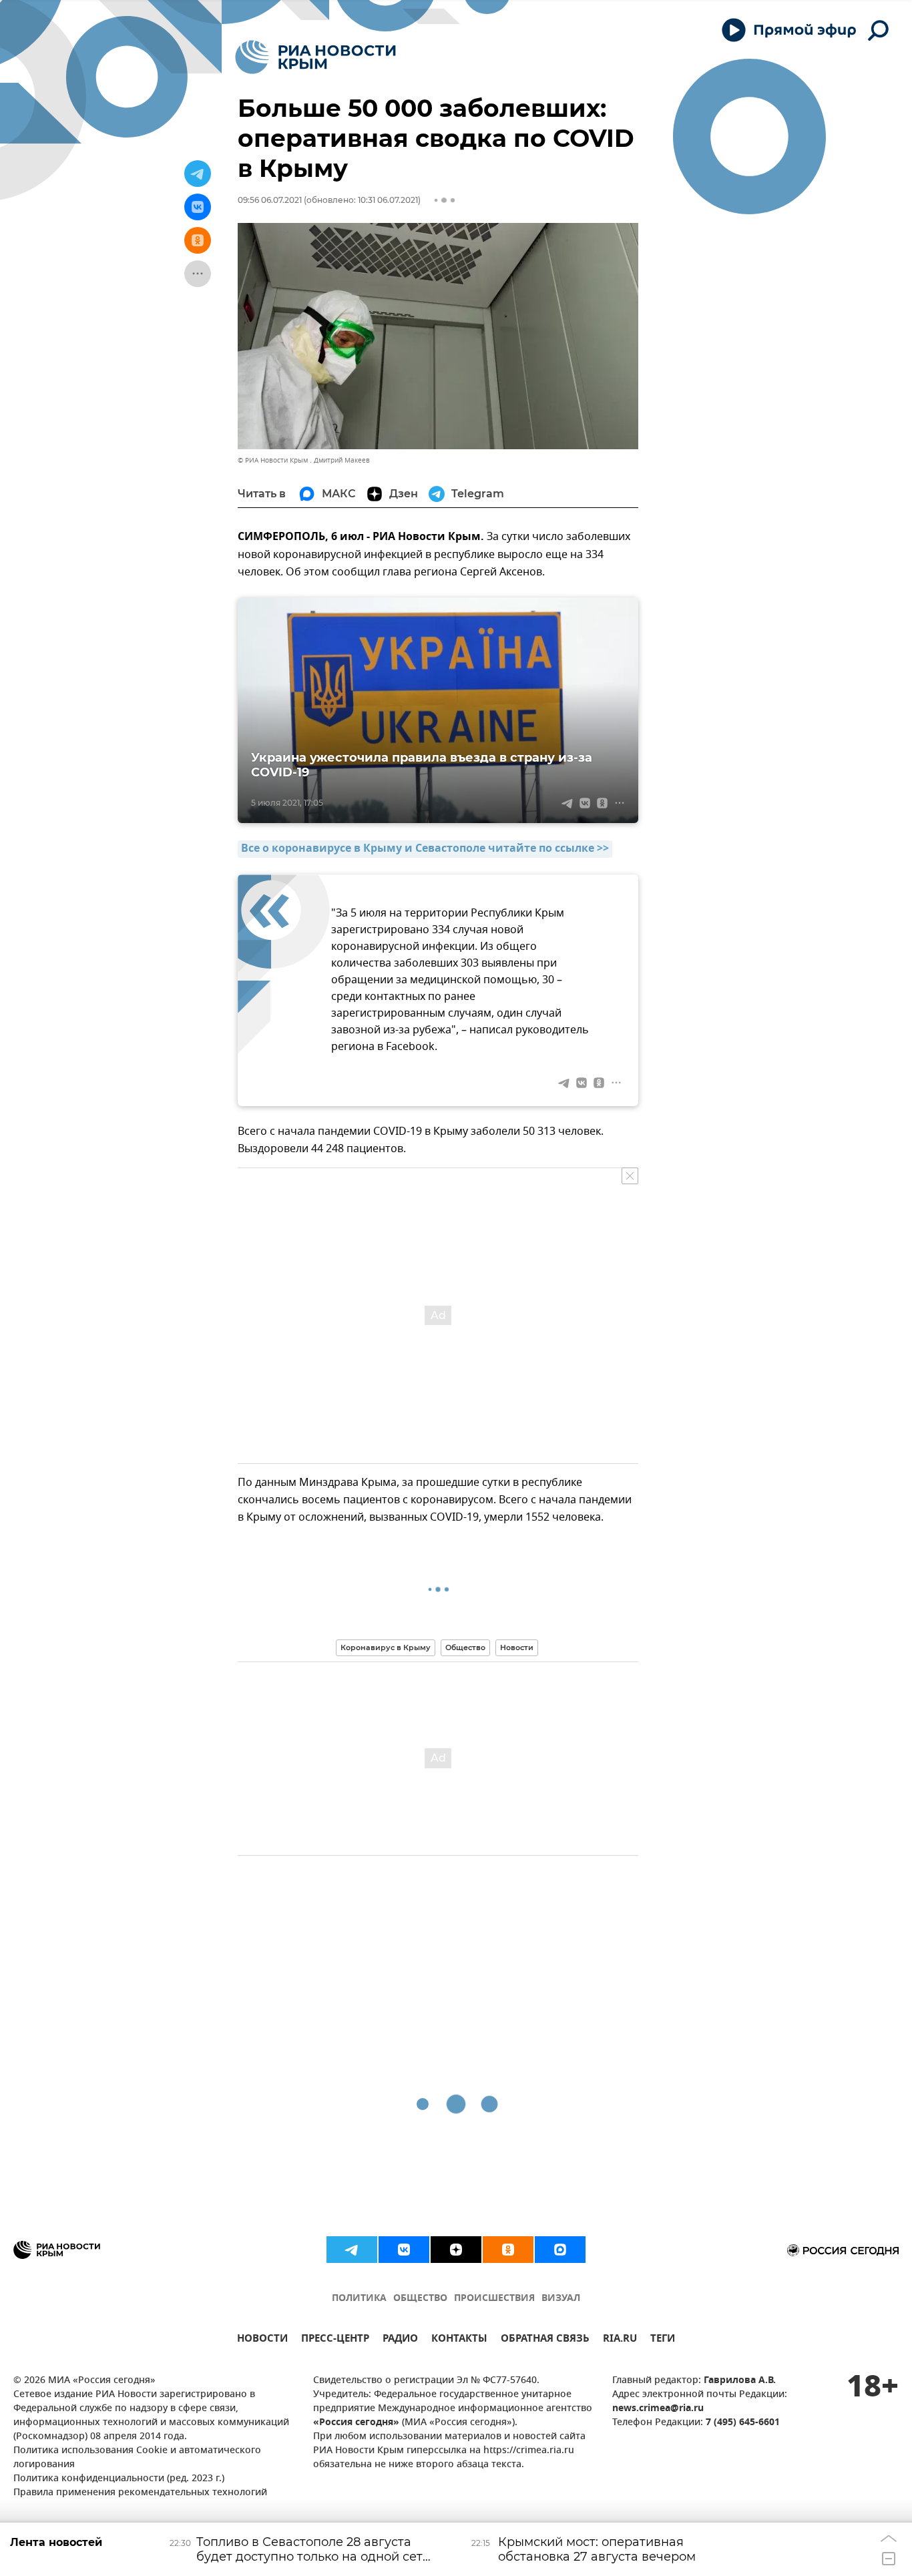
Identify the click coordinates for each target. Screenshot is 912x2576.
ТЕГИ (663, 2340)
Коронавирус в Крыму (386, 1647)
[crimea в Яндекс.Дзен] (456, 2250)
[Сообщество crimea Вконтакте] (404, 2250)
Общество (465, 1647)
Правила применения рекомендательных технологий (140, 2493)
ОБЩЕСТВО (420, 2299)
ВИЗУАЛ (561, 2299)
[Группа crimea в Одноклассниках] (508, 2250)
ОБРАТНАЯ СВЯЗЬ (545, 2340)
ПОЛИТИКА (359, 2299)
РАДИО (400, 2340)
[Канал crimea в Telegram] (352, 2250)
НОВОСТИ (262, 2340)
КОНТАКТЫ (459, 2340)
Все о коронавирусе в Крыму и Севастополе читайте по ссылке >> (425, 849)
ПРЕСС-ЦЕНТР (335, 2340)
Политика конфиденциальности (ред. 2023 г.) (119, 2479)
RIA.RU (620, 2340)
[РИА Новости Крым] (315, 57)
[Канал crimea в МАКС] (560, 2250)
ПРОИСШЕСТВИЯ (494, 2299)
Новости (517, 1647)
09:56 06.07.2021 (270, 200)
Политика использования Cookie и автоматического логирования (137, 2458)
